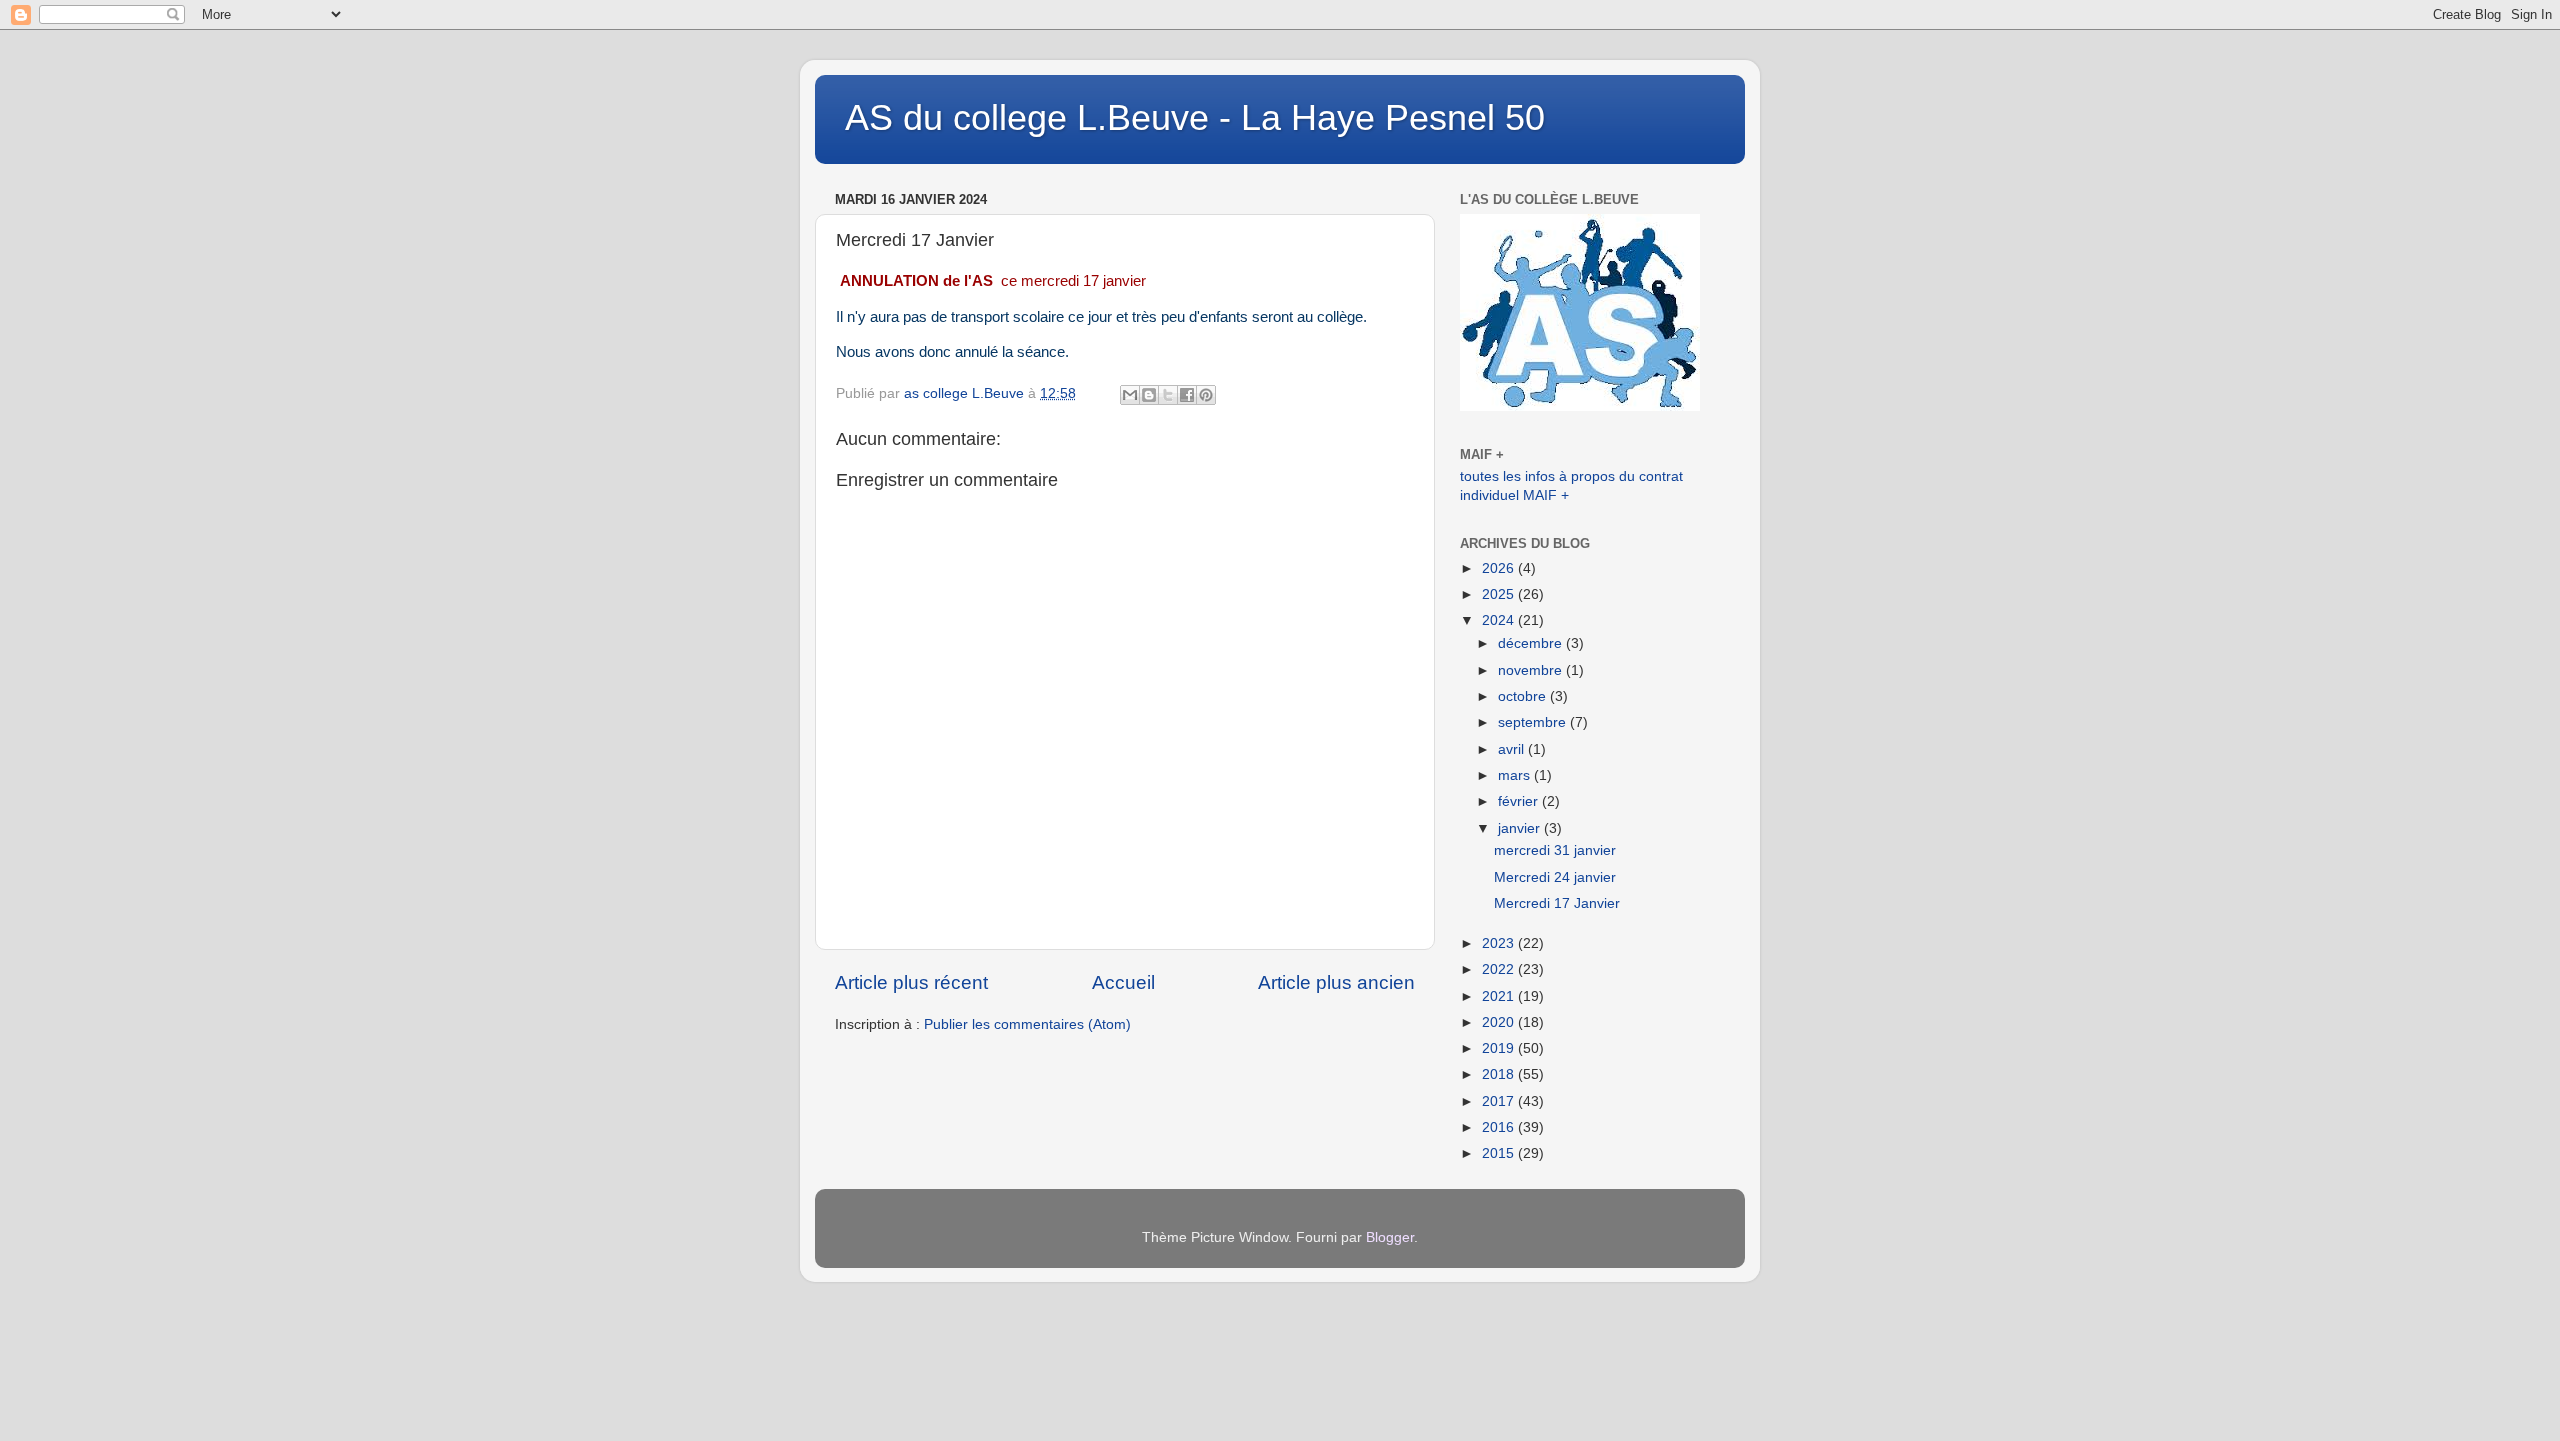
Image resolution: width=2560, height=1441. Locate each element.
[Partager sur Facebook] (1187, 395)
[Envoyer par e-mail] (1130, 395)
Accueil (1123, 982)
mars (1516, 775)
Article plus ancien (1336, 982)
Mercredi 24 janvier (1555, 877)
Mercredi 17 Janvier (1557, 903)
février (1520, 801)
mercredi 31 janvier (1555, 850)
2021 (1500, 996)
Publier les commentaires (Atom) (1027, 1024)
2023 (1500, 943)
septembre (1534, 722)
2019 (1500, 1048)
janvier (1521, 828)
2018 (1500, 1074)
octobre (1524, 696)
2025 (1500, 594)
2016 (1500, 1127)
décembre (1532, 643)
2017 (1500, 1101)
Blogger (1390, 1237)
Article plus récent (911, 982)
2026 (1500, 568)
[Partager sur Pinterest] (1206, 395)
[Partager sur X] (1168, 395)
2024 (1500, 620)
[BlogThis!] (1149, 395)
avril (1513, 749)
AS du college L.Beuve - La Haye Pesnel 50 (1195, 117)
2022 (1500, 969)
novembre (1532, 670)
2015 (1500, 1153)
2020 (1500, 1022)
